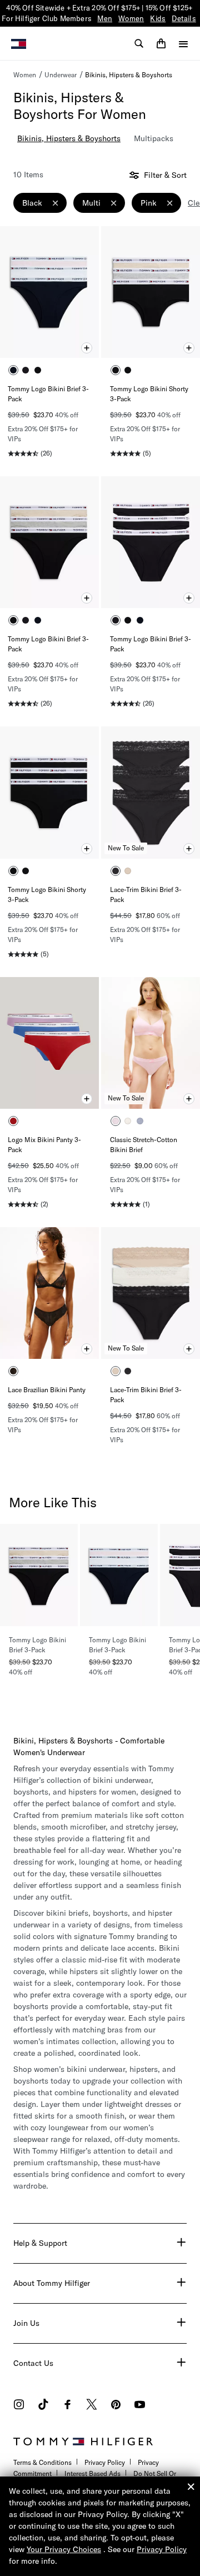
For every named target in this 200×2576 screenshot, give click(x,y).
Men (105, 18)
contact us (33, 2363)
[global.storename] (19, 43)
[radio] (13, 370)
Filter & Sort (164, 175)
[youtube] (140, 2406)
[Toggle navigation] (183, 44)
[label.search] (139, 43)
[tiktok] (43, 2406)
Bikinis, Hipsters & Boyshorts (129, 75)
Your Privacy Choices (64, 2549)
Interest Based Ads (92, 2473)
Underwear (61, 75)
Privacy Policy (105, 2462)
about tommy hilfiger (52, 2283)
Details (184, 18)
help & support (40, 2243)
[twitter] (92, 2406)
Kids (158, 18)
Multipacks (154, 138)
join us (26, 2323)
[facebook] (67, 2406)
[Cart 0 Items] (161, 43)
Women (131, 18)
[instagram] (19, 2406)
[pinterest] (116, 2406)
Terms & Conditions (42, 2462)
